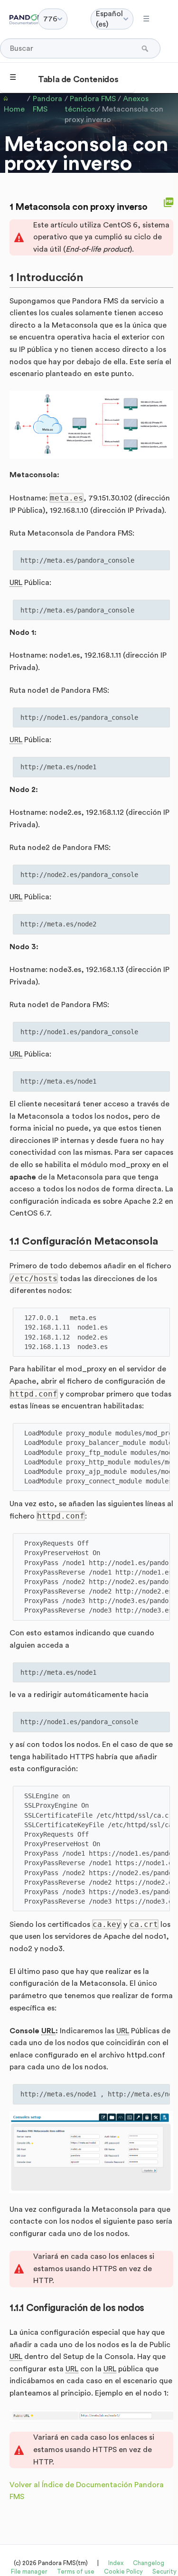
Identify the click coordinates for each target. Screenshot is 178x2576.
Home (14, 109)
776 (50, 19)
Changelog (149, 2563)
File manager (29, 2571)
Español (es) (109, 19)
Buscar (146, 48)
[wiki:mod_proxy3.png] (91, 2416)
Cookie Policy (123, 2571)
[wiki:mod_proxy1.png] (91, 425)
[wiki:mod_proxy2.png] (91, 2152)
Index (116, 2563)
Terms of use (76, 2571)
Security (164, 2571)
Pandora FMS (47, 104)
